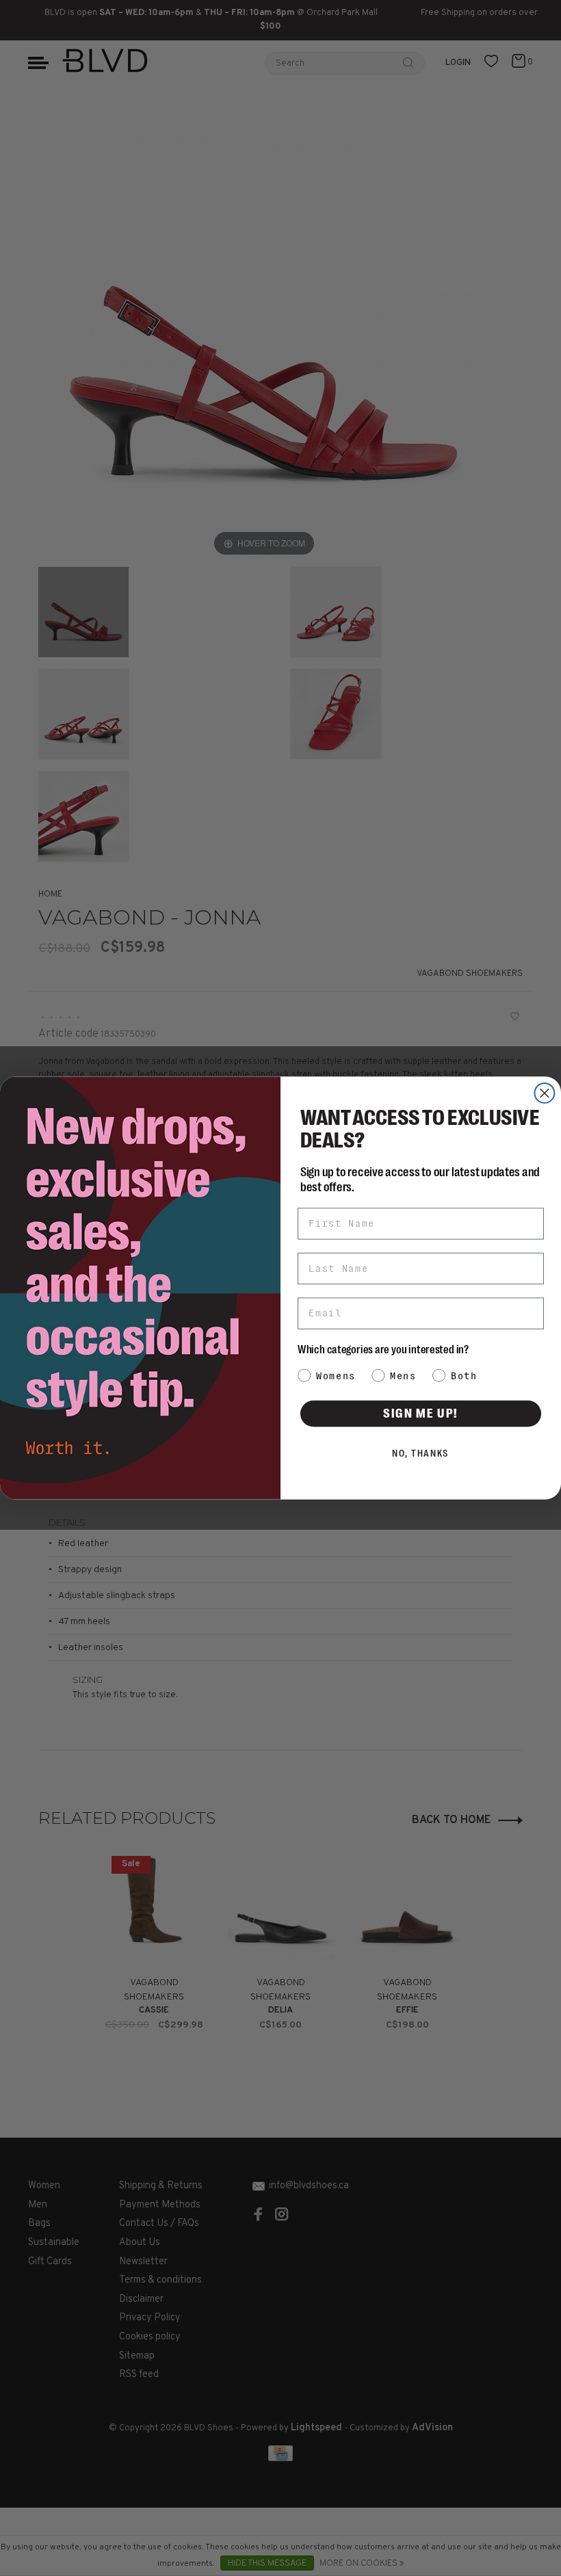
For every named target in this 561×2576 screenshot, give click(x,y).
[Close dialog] (544, 1093)
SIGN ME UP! (421, 1413)
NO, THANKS (421, 1453)
